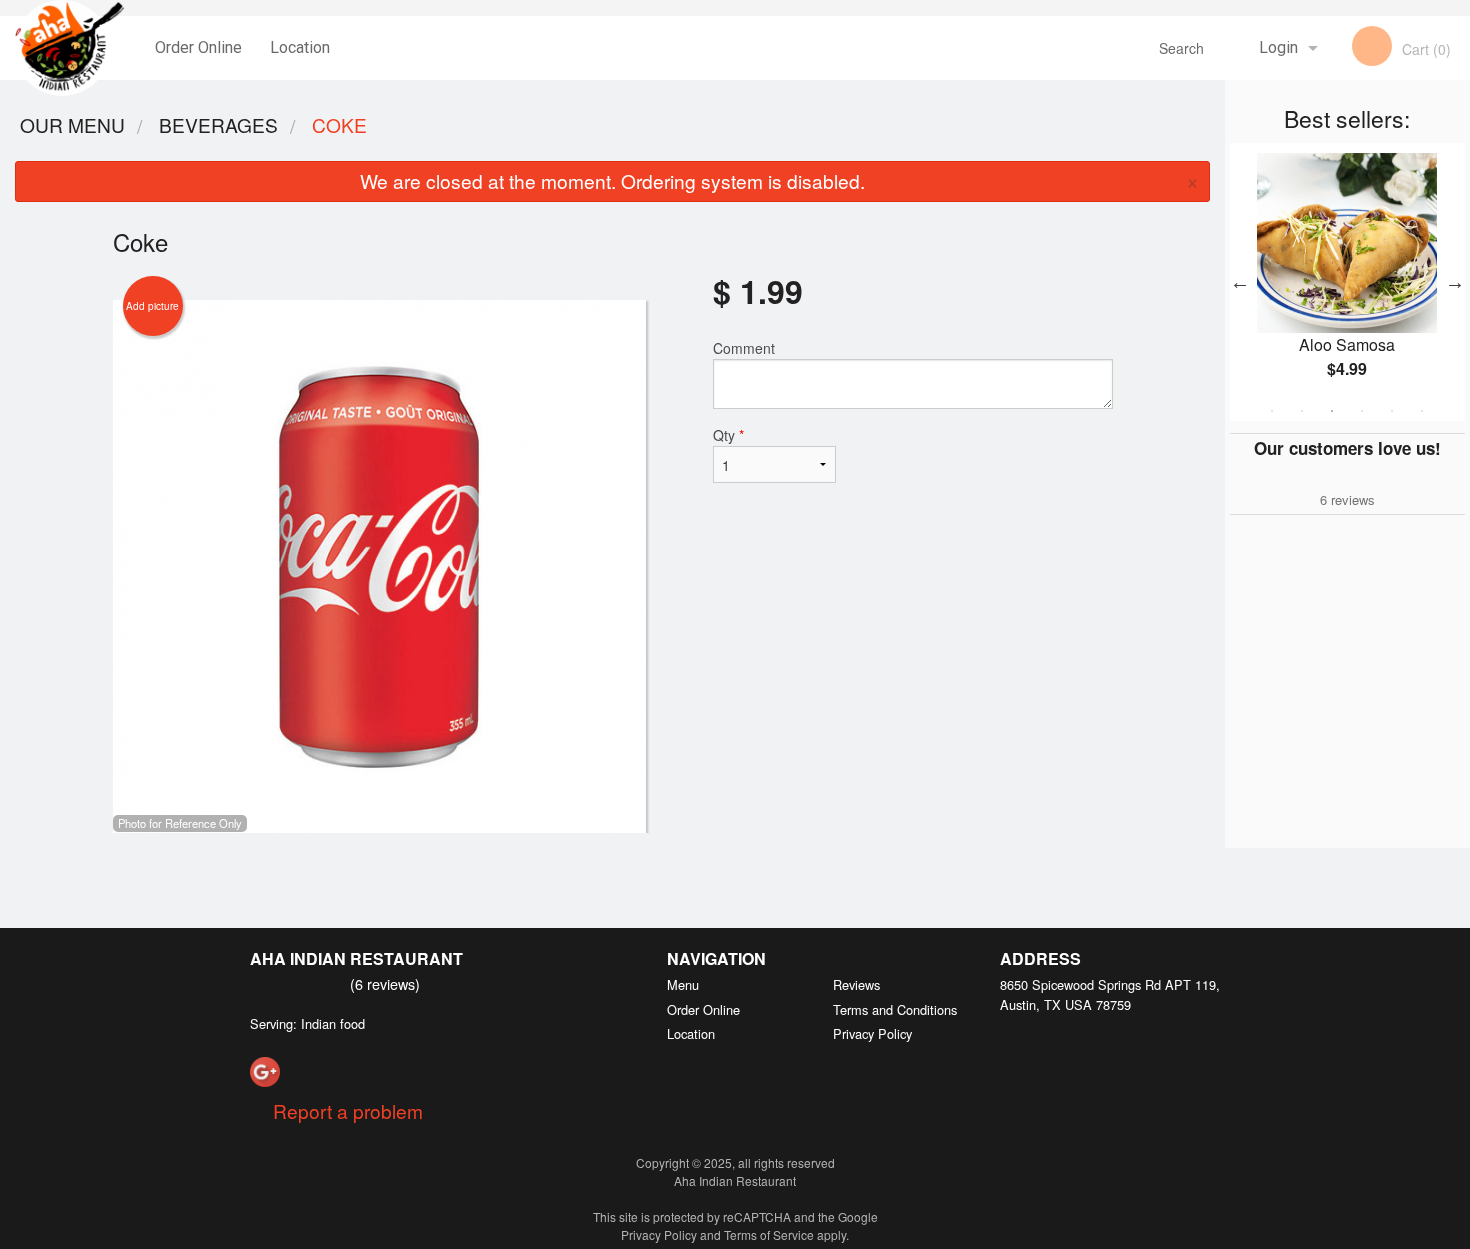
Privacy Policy (872, 1033)
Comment (744, 348)
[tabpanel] (1347, 282)
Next (1455, 282)
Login (1278, 47)
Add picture (152, 306)
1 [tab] (1272, 411)
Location (300, 47)
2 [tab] (1302, 411)
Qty (728, 435)
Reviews (856, 984)
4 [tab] (1362, 411)
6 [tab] (1422, 411)
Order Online (198, 47)
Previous (1240, 282)
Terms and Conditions (895, 1009)
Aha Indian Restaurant (356, 958)
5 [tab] (1392, 411)
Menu (683, 984)
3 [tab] (1332, 411)
